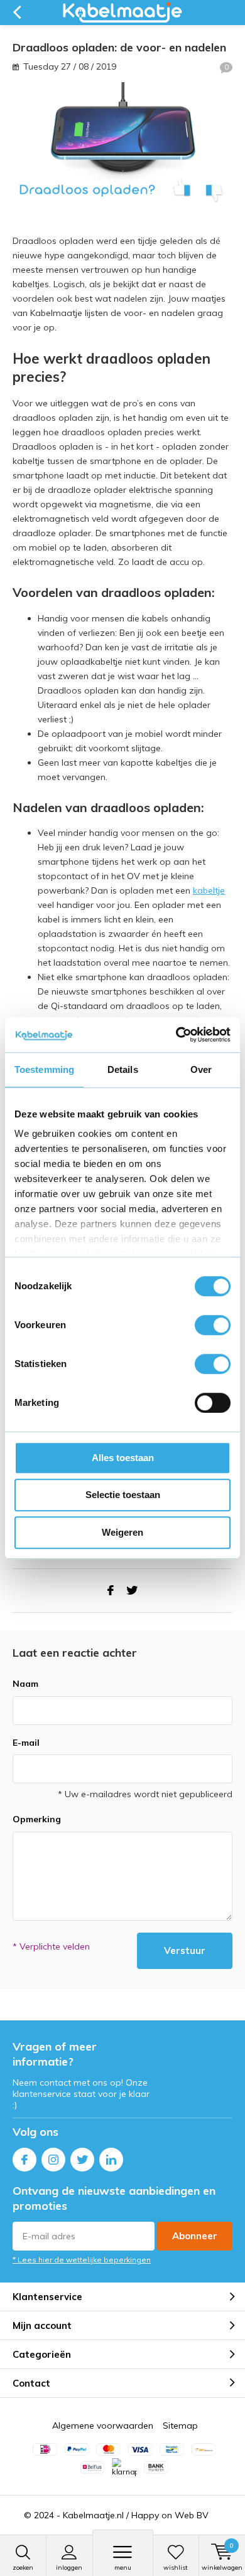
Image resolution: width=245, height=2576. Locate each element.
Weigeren (122, 1532)
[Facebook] (111, 1591)
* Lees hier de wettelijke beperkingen (82, 2260)
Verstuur (185, 1950)
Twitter (82, 2160)
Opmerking (37, 1819)
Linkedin (111, 2160)
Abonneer (195, 2236)
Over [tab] (201, 1069)
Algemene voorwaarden (103, 2426)
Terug (17, 13)
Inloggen (69, 2568)
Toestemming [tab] (44, 1069)
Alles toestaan (123, 1458)
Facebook (24, 2160)
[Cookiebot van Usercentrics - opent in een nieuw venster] (176, 1035)
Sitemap (180, 2426)
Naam (25, 1684)
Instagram (53, 2160)
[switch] (213, 1325)
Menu (123, 2568)
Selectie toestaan (123, 1495)
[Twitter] (132, 1591)
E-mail (26, 1743)
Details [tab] (123, 1069)
